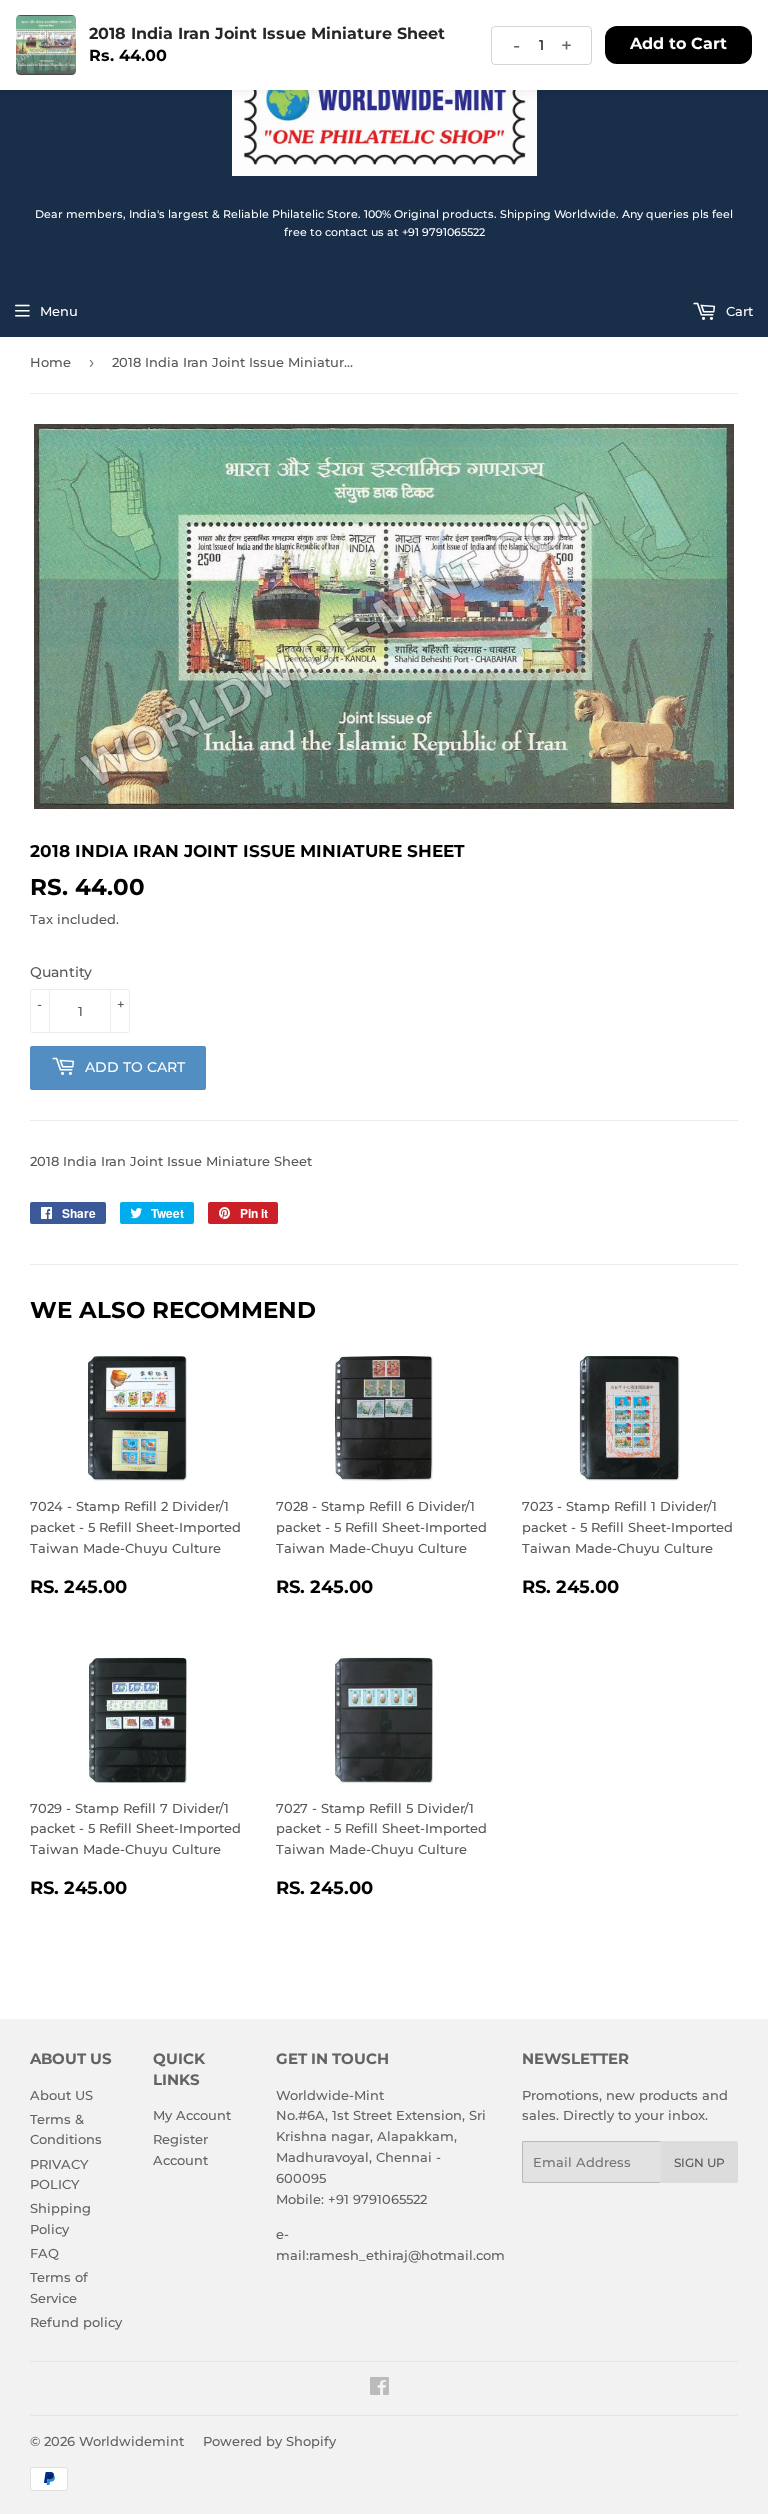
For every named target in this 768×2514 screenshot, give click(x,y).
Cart (737, 311)
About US (61, 2095)
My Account (192, 2115)
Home (50, 362)
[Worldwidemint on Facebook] (379, 2389)
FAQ (44, 2253)
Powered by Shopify (269, 2441)
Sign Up (699, 2162)
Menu (59, 311)
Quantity (61, 972)
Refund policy (76, 2322)
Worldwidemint (131, 2441)
